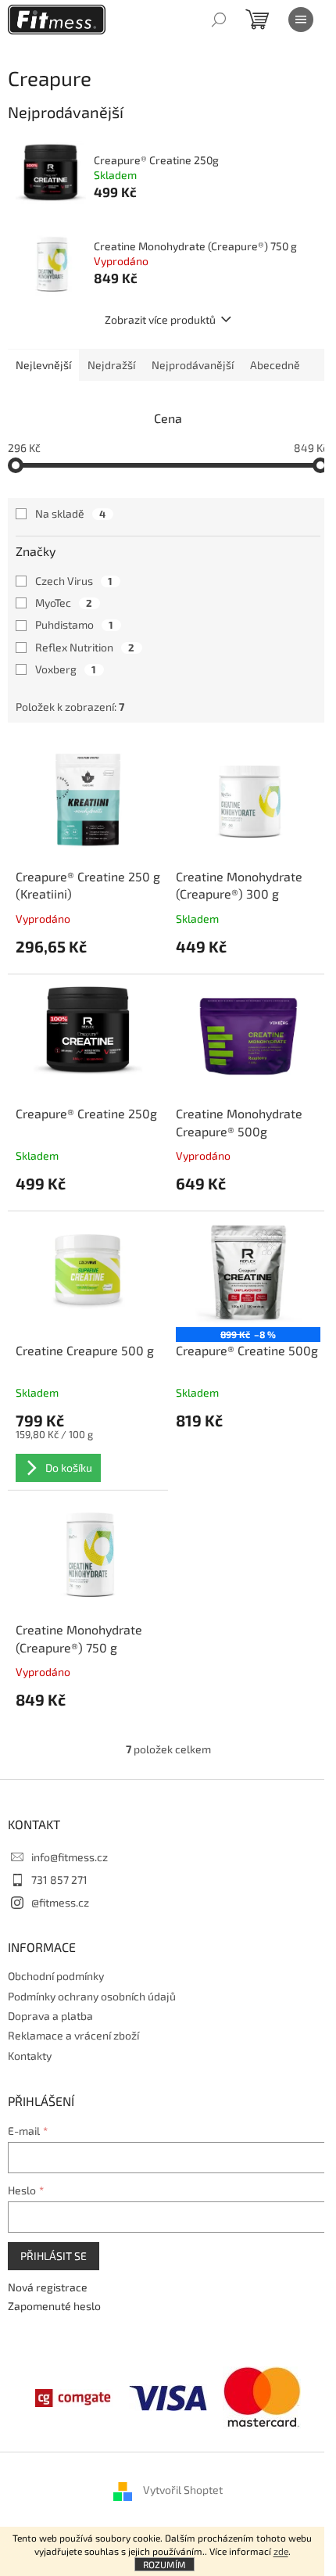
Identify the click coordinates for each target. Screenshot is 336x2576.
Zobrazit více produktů (160, 319)
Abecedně (275, 365)
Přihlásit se (54, 2256)
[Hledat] (219, 20)
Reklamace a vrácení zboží (73, 2035)
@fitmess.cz (60, 1902)
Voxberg (66, 669)
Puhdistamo (74, 624)
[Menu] (301, 20)
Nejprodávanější (193, 365)
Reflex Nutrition (85, 647)
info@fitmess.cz (70, 1857)
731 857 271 (59, 1880)
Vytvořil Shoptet (183, 2490)
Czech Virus (74, 581)
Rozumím (164, 2564)
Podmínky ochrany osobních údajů (92, 1996)
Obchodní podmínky (56, 1976)
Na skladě (70, 513)
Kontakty (30, 2056)
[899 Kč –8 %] (248, 1274)
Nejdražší (111, 365)
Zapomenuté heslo (54, 2306)
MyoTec (64, 603)
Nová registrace (48, 2287)
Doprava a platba (50, 2016)
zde (281, 2551)
